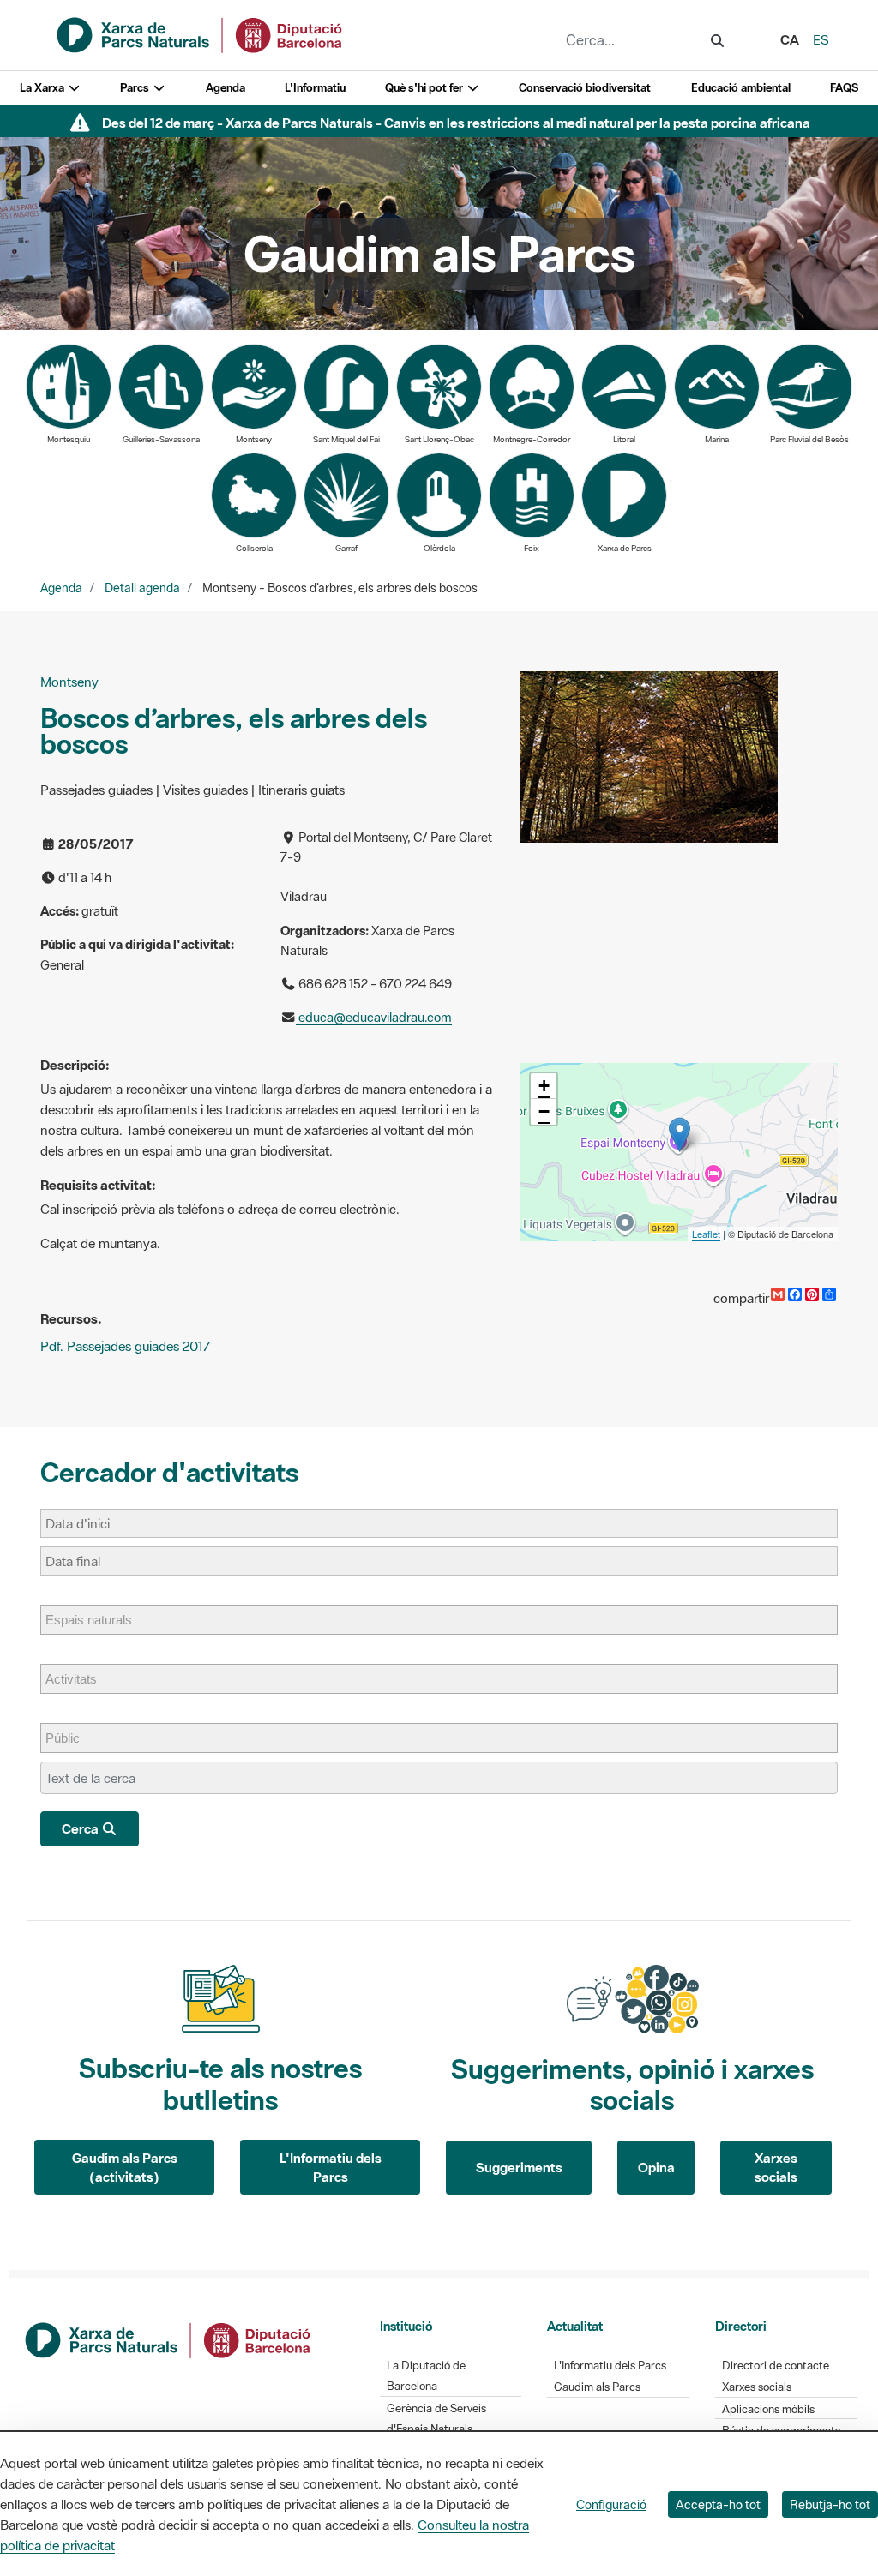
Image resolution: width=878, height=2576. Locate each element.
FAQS (844, 88)
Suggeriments (519, 2167)
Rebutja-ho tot (830, 2504)
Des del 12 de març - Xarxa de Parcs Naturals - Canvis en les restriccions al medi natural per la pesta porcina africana (456, 123)
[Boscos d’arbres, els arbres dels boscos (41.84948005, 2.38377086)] (680, 1135)
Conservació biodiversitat (585, 88)
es (821, 39)
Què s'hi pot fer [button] (425, 88)
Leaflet (706, 1234)
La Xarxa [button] (43, 88)
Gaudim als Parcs (597, 2387)
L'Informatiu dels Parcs (331, 2168)
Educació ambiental (741, 88)
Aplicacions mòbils (768, 2409)
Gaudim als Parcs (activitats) (125, 2168)
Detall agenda (142, 588)
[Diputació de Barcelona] (169, 2338)
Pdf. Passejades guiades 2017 (125, 1346)
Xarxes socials (776, 2168)
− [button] (544, 1111)
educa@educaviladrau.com (374, 1017)
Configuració (611, 2504)
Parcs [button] (136, 88)
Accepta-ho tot (718, 2504)
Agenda (226, 88)
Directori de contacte (776, 2366)
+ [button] (544, 1086)
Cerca (81, 1828)
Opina (656, 2167)
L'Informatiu (315, 88)
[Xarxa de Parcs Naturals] (201, 33)
